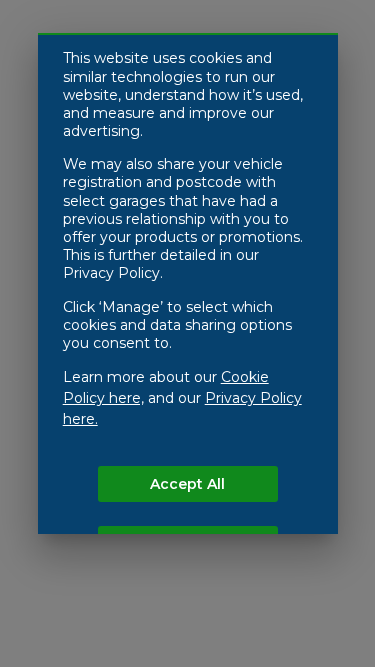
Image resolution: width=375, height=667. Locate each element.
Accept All (187, 484)
